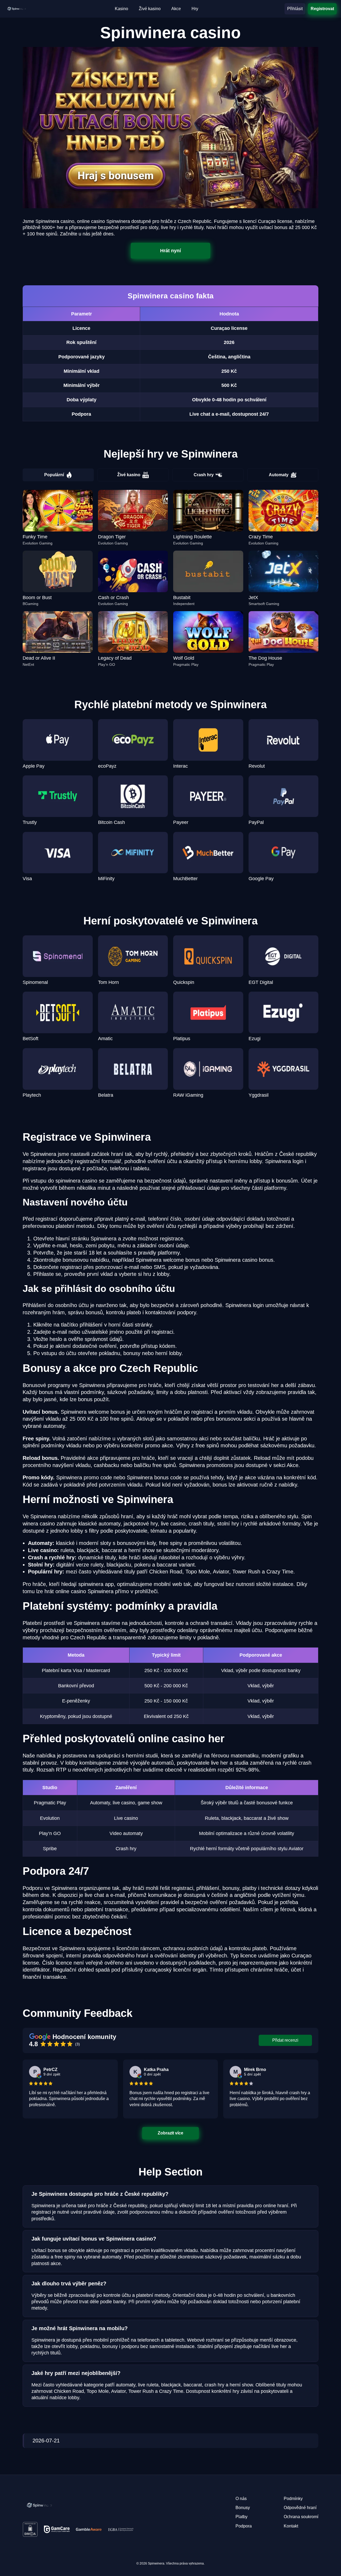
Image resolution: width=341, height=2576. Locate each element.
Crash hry (204, 475)
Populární (54, 475)
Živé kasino (129, 475)
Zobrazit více (171, 2133)
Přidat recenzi (285, 2040)
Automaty (279, 475)
